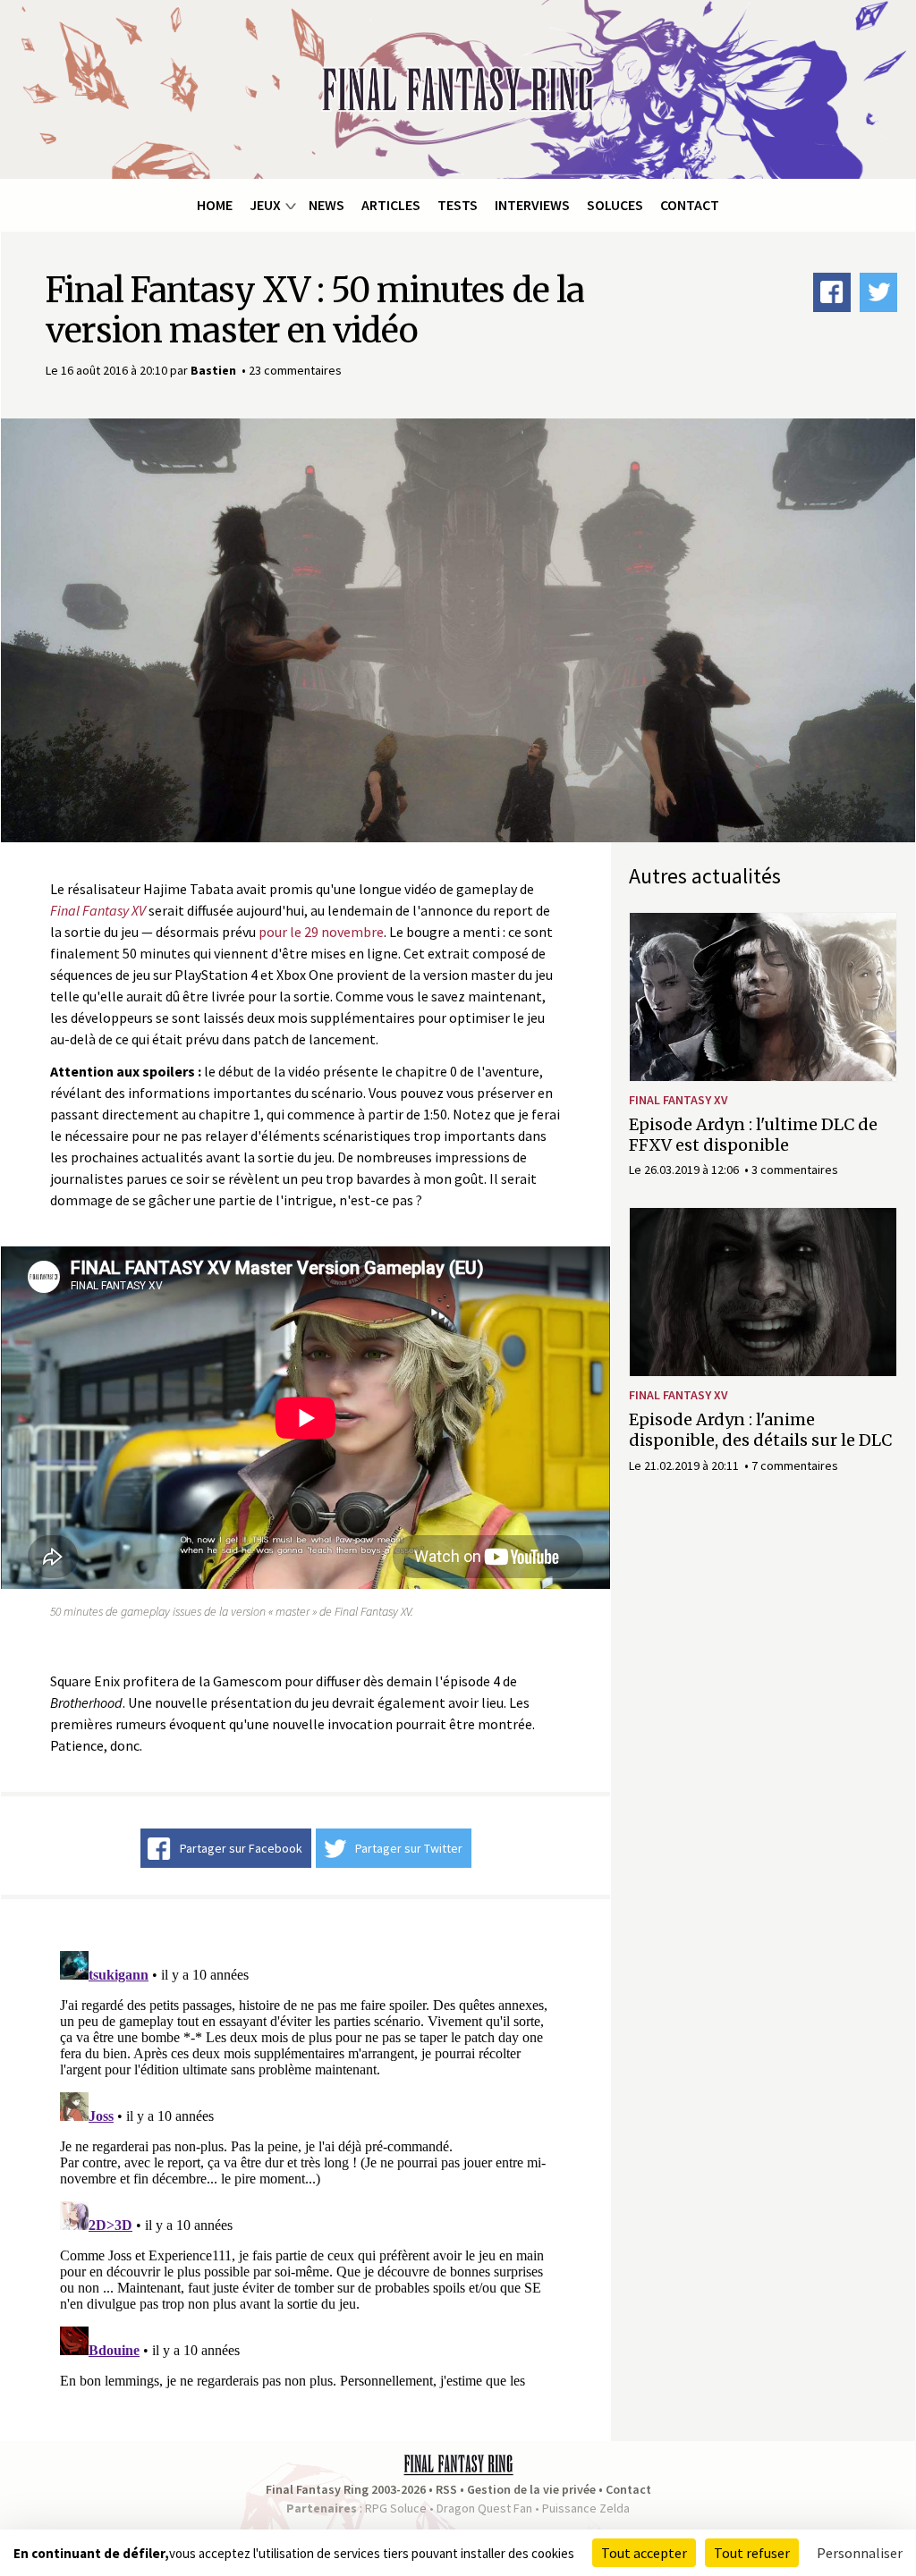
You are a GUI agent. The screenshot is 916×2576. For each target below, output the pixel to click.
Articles (391, 205)
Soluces (615, 205)
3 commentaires (795, 1170)
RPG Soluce (396, 2508)
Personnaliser (860, 2553)
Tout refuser (752, 2553)
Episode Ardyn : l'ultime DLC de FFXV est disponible (753, 1135)
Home (215, 205)
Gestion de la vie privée (531, 2489)
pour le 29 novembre (321, 932)
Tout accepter (644, 2553)
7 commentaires (795, 1465)
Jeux (265, 205)
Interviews (532, 205)
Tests (458, 205)
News (327, 205)
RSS (446, 2489)
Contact (690, 205)
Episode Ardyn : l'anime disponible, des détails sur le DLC (760, 1430)
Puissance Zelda (586, 2508)
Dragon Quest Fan (484, 2508)
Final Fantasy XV (679, 1100)
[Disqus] (305, 2167)
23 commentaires (295, 370)
